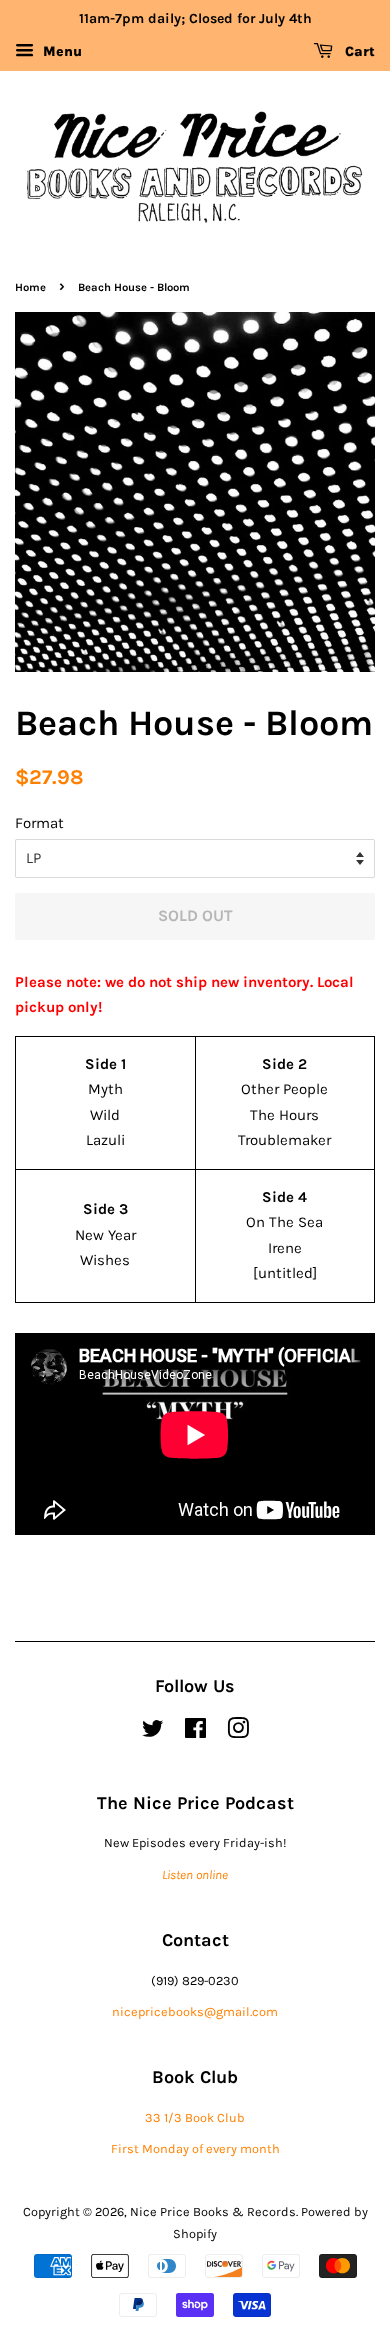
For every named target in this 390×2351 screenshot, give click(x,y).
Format (39, 823)
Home (30, 287)
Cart (358, 51)
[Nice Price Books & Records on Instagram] (238, 1732)
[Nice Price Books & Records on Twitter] (153, 1732)
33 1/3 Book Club (195, 2117)
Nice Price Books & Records (213, 2211)
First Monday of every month (195, 2148)
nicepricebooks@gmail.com (195, 2011)
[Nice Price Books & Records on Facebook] (195, 1732)
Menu (60, 51)
